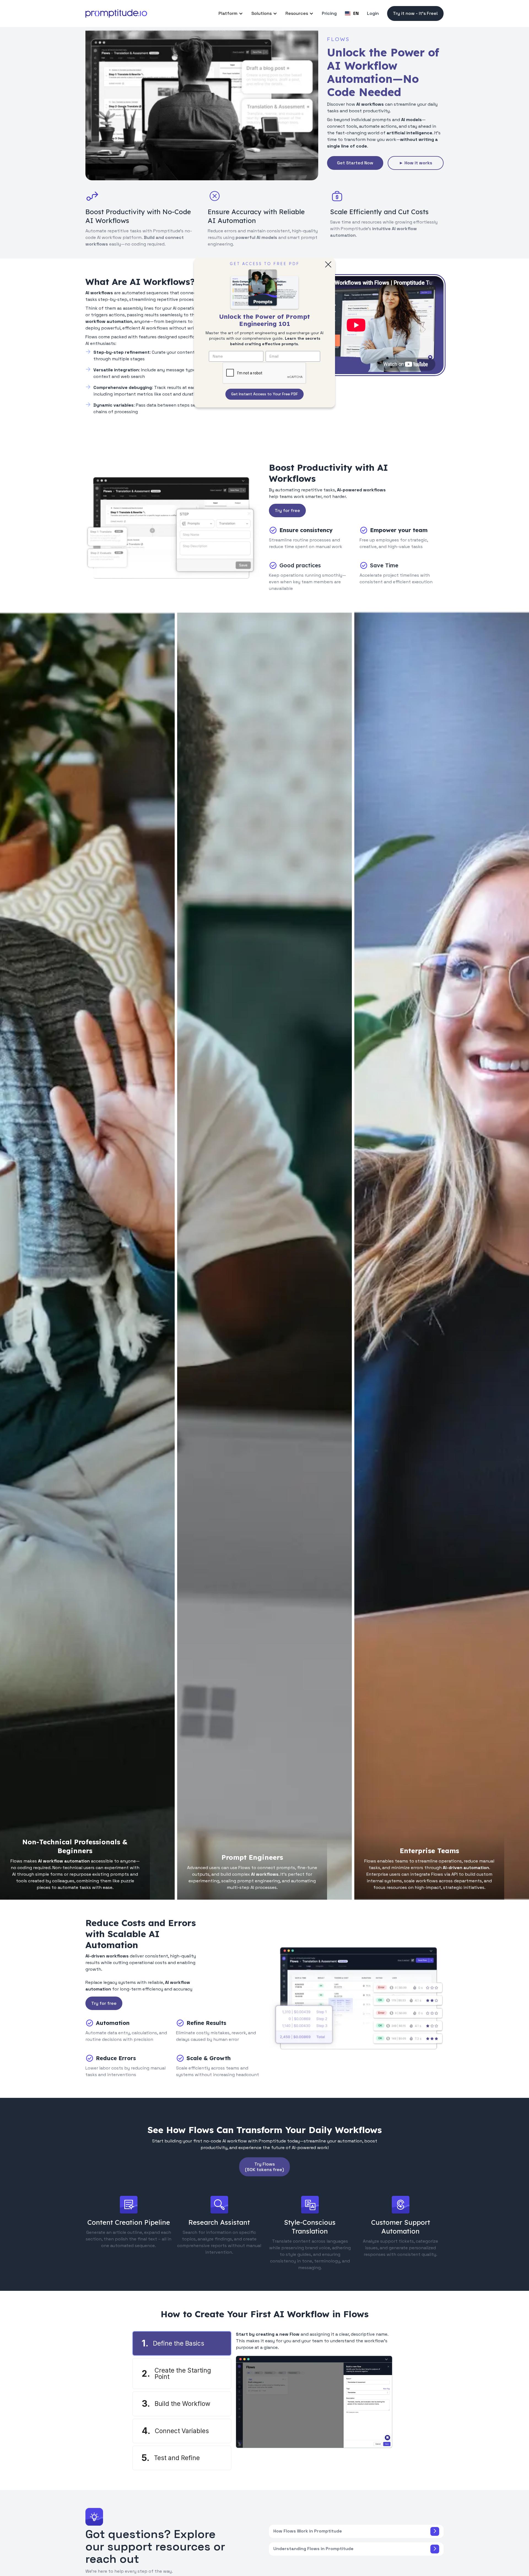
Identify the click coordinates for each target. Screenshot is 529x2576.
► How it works (416, 163)
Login (373, 13)
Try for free (287, 510)
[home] (116, 13)
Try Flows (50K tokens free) (264, 2167)
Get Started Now (355, 163)
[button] (231, 13)
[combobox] (352, 13)
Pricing (329, 13)
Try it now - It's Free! (415, 13)
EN (356, 13)
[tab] (182, 2343)
